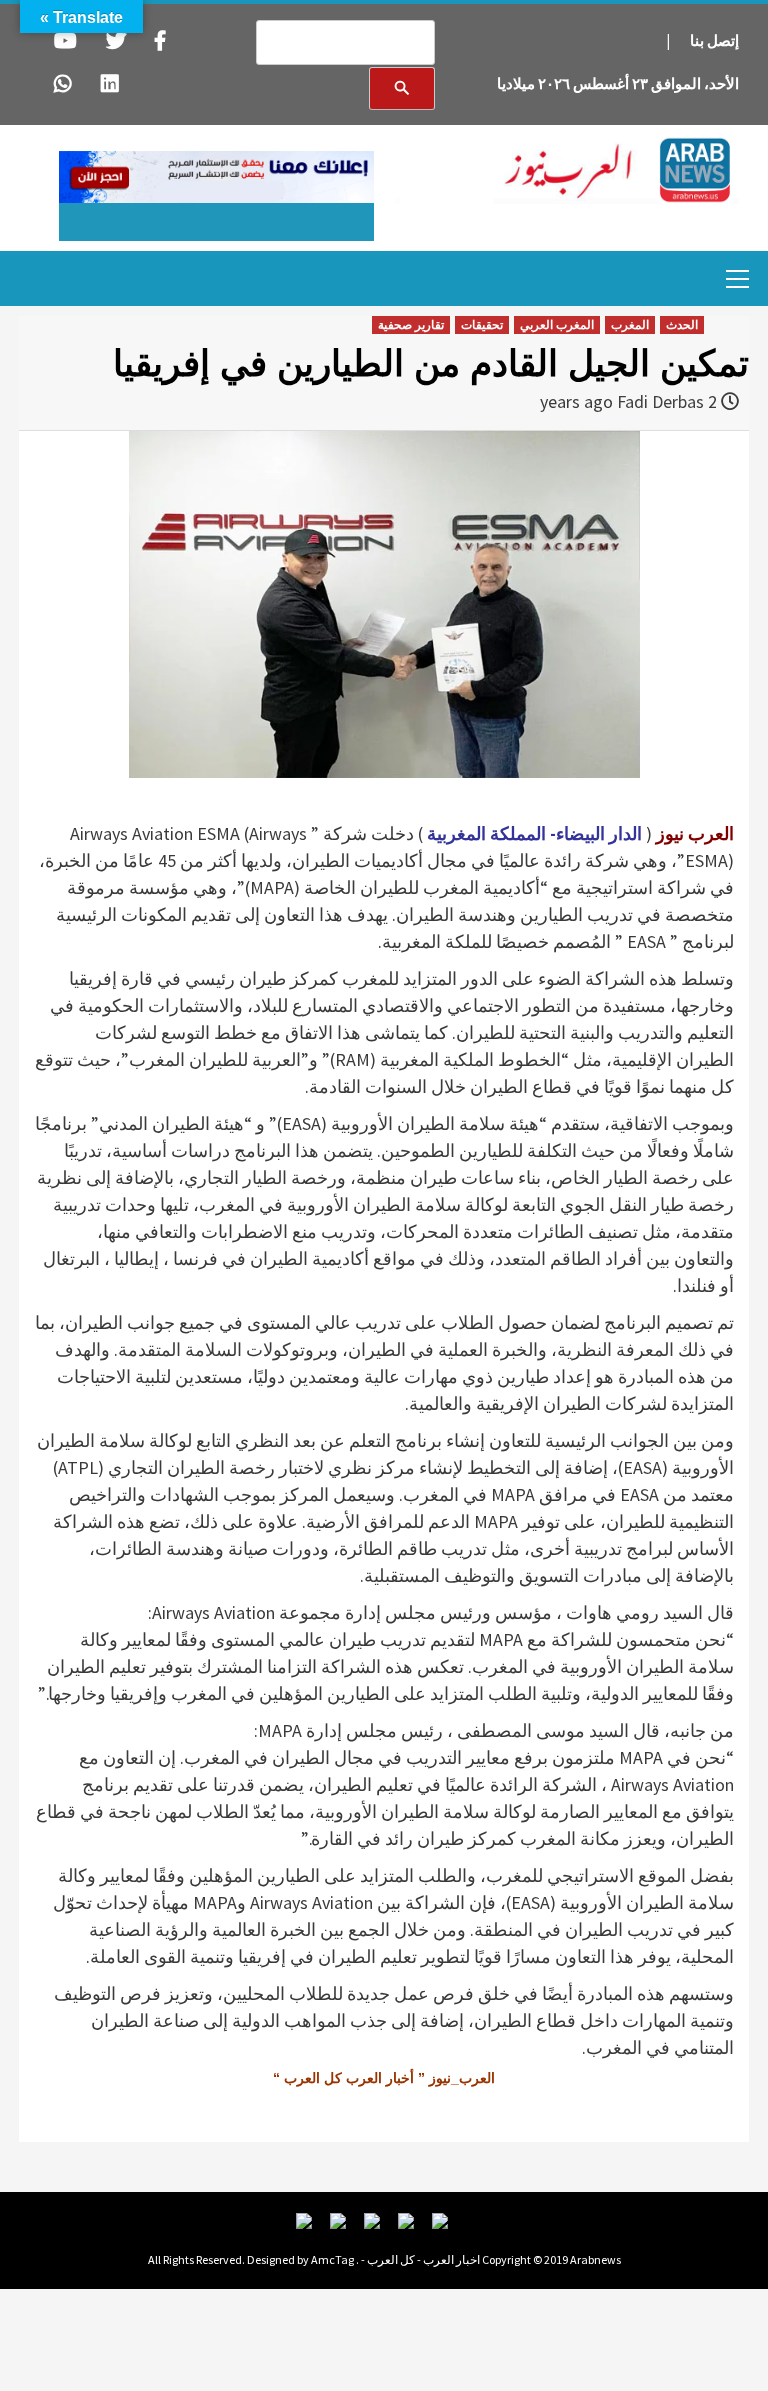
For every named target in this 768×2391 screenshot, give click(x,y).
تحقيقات (482, 325)
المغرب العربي (557, 325)
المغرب (630, 325)
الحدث (682, 325)
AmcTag (332, 2259)
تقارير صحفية (411, 325)
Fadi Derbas (660, 401)
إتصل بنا (714, 40)
